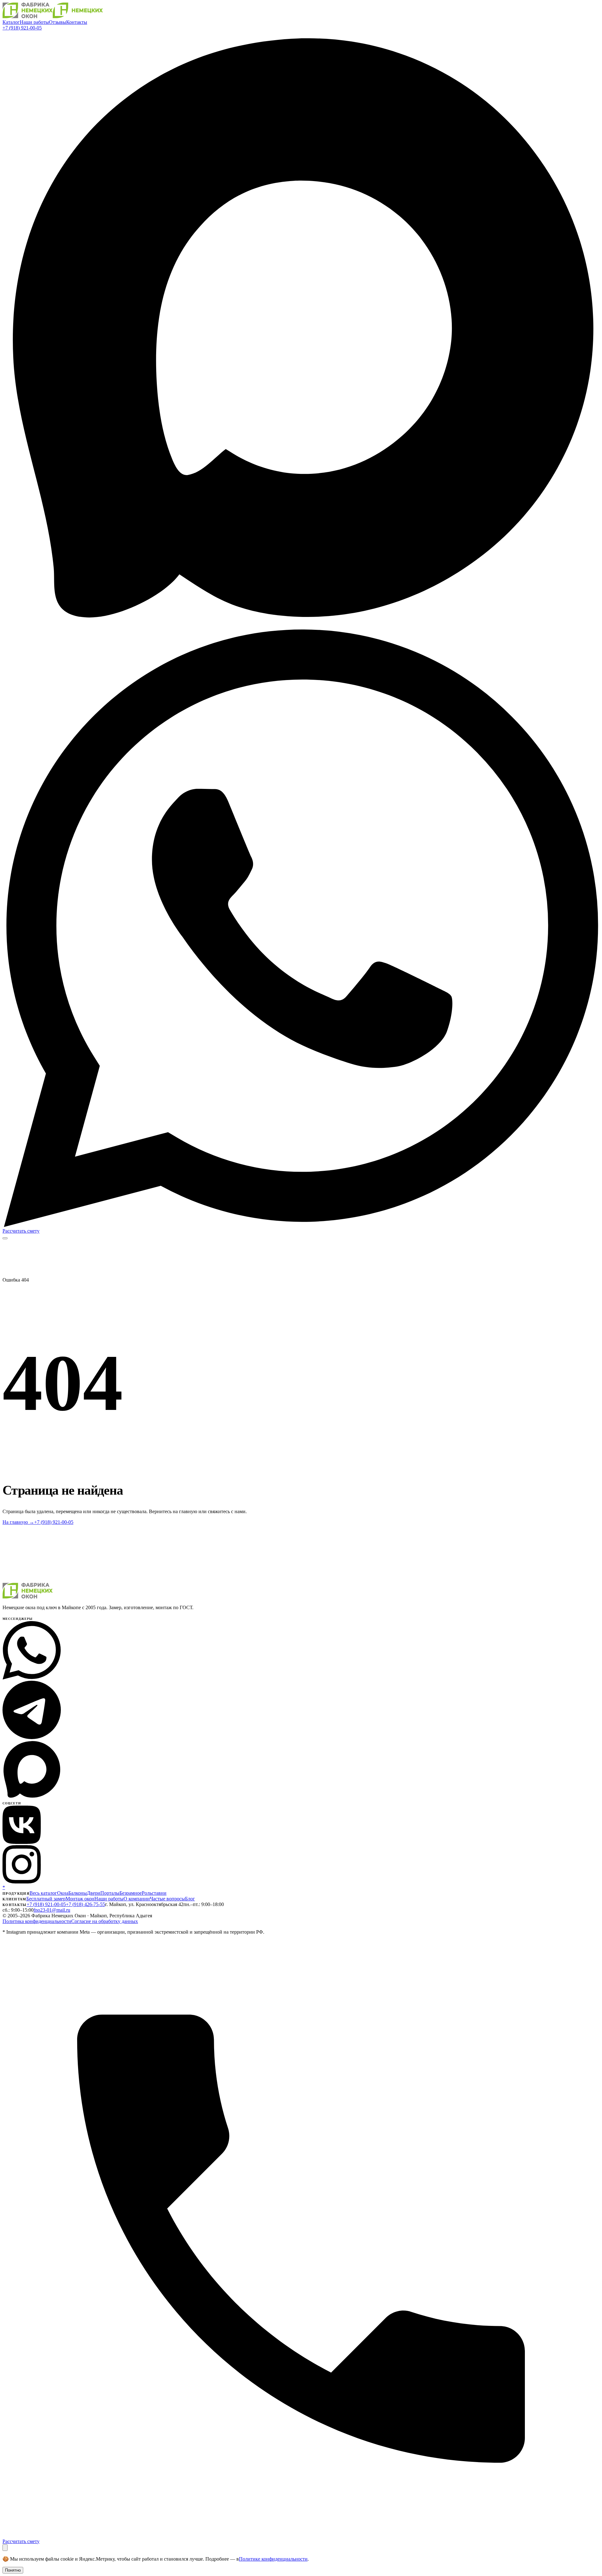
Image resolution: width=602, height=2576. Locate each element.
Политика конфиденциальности (37, 1921)
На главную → (18, 1522)
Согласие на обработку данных (105, 1921)
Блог (190, 1899)
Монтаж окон (80, 1899)
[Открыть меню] (5, 1238)
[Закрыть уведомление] (5, 2548)
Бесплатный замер (46, 1899)
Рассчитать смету (21, 1231)
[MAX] (301, 627)
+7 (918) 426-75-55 (85, 1904)
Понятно (13, 2570)
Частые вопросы (167, 1899)
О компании (137, 1899)
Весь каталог (43, 1893)
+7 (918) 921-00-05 (22, 28)
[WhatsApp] (301, 1225)
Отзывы (58, 22)
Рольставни (154, 1893)
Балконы (78, 1893)
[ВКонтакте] (22, 1842)
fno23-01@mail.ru (52, 1910)
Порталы (110, 1893)
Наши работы (34, 22)
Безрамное (131, 1893)
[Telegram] (32, 1737)
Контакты (77, 22)
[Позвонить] (301, 2536)
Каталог (11, 22)
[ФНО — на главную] (53, 16)
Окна (63, 1893)
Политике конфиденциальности (273, 2559)
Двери (94, 1893)
